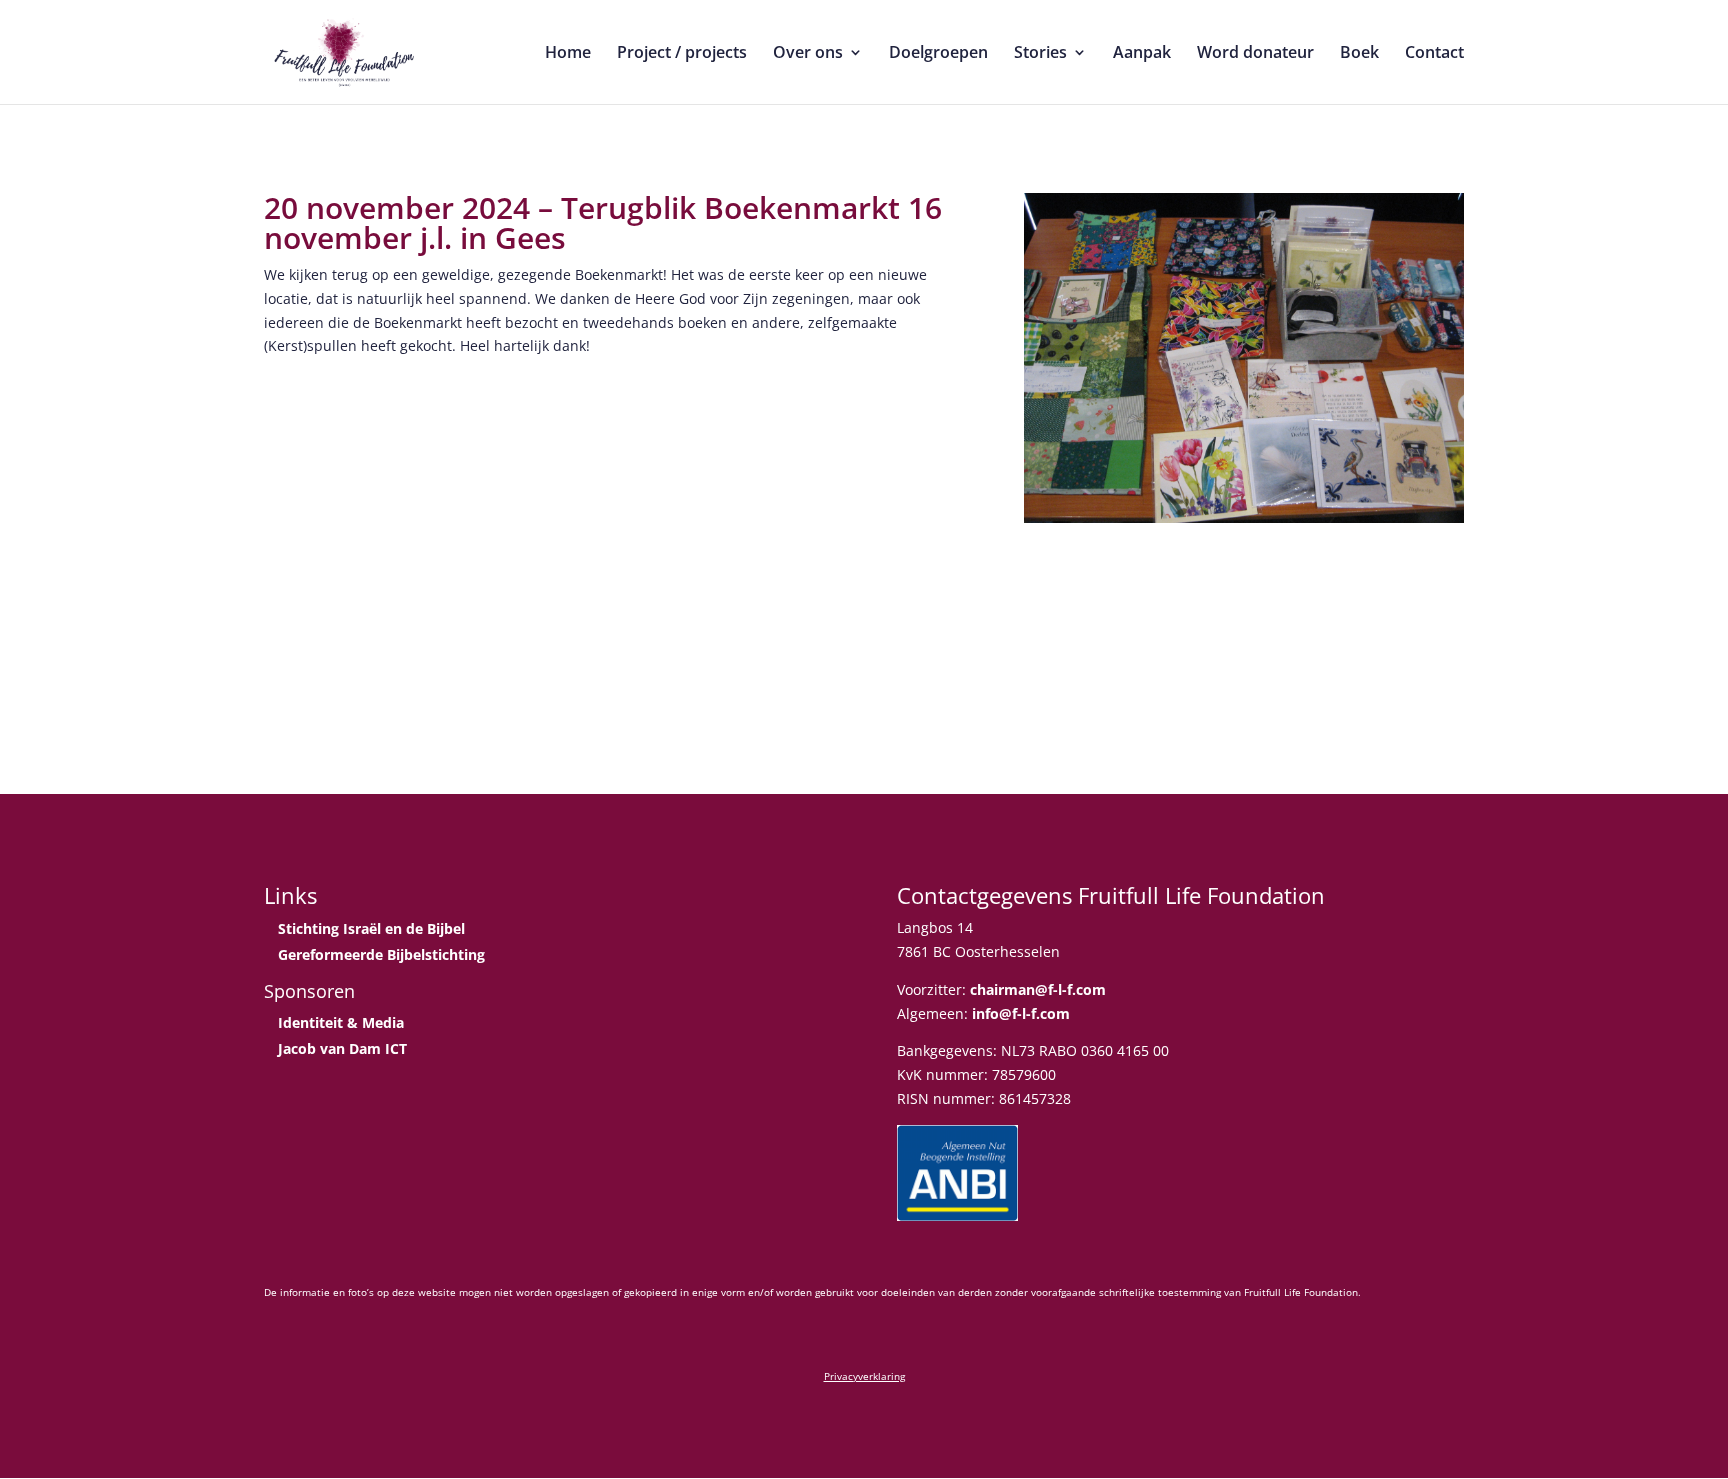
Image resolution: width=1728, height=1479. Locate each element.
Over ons (808, 54)
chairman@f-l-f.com (1038, 989)
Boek (1359, 54)
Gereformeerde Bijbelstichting (381, 954)
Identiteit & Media (341, 1022)
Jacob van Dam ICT (342, 1048)
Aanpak (1142, 54)
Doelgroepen (938, 54)
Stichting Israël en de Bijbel (371, 928)
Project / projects (682, 54)
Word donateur (1255, 54)
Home (568, 54)
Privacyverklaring (864, 1376)
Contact (1434, 54)
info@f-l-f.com (1021, 1013)
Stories (1040, 54)
